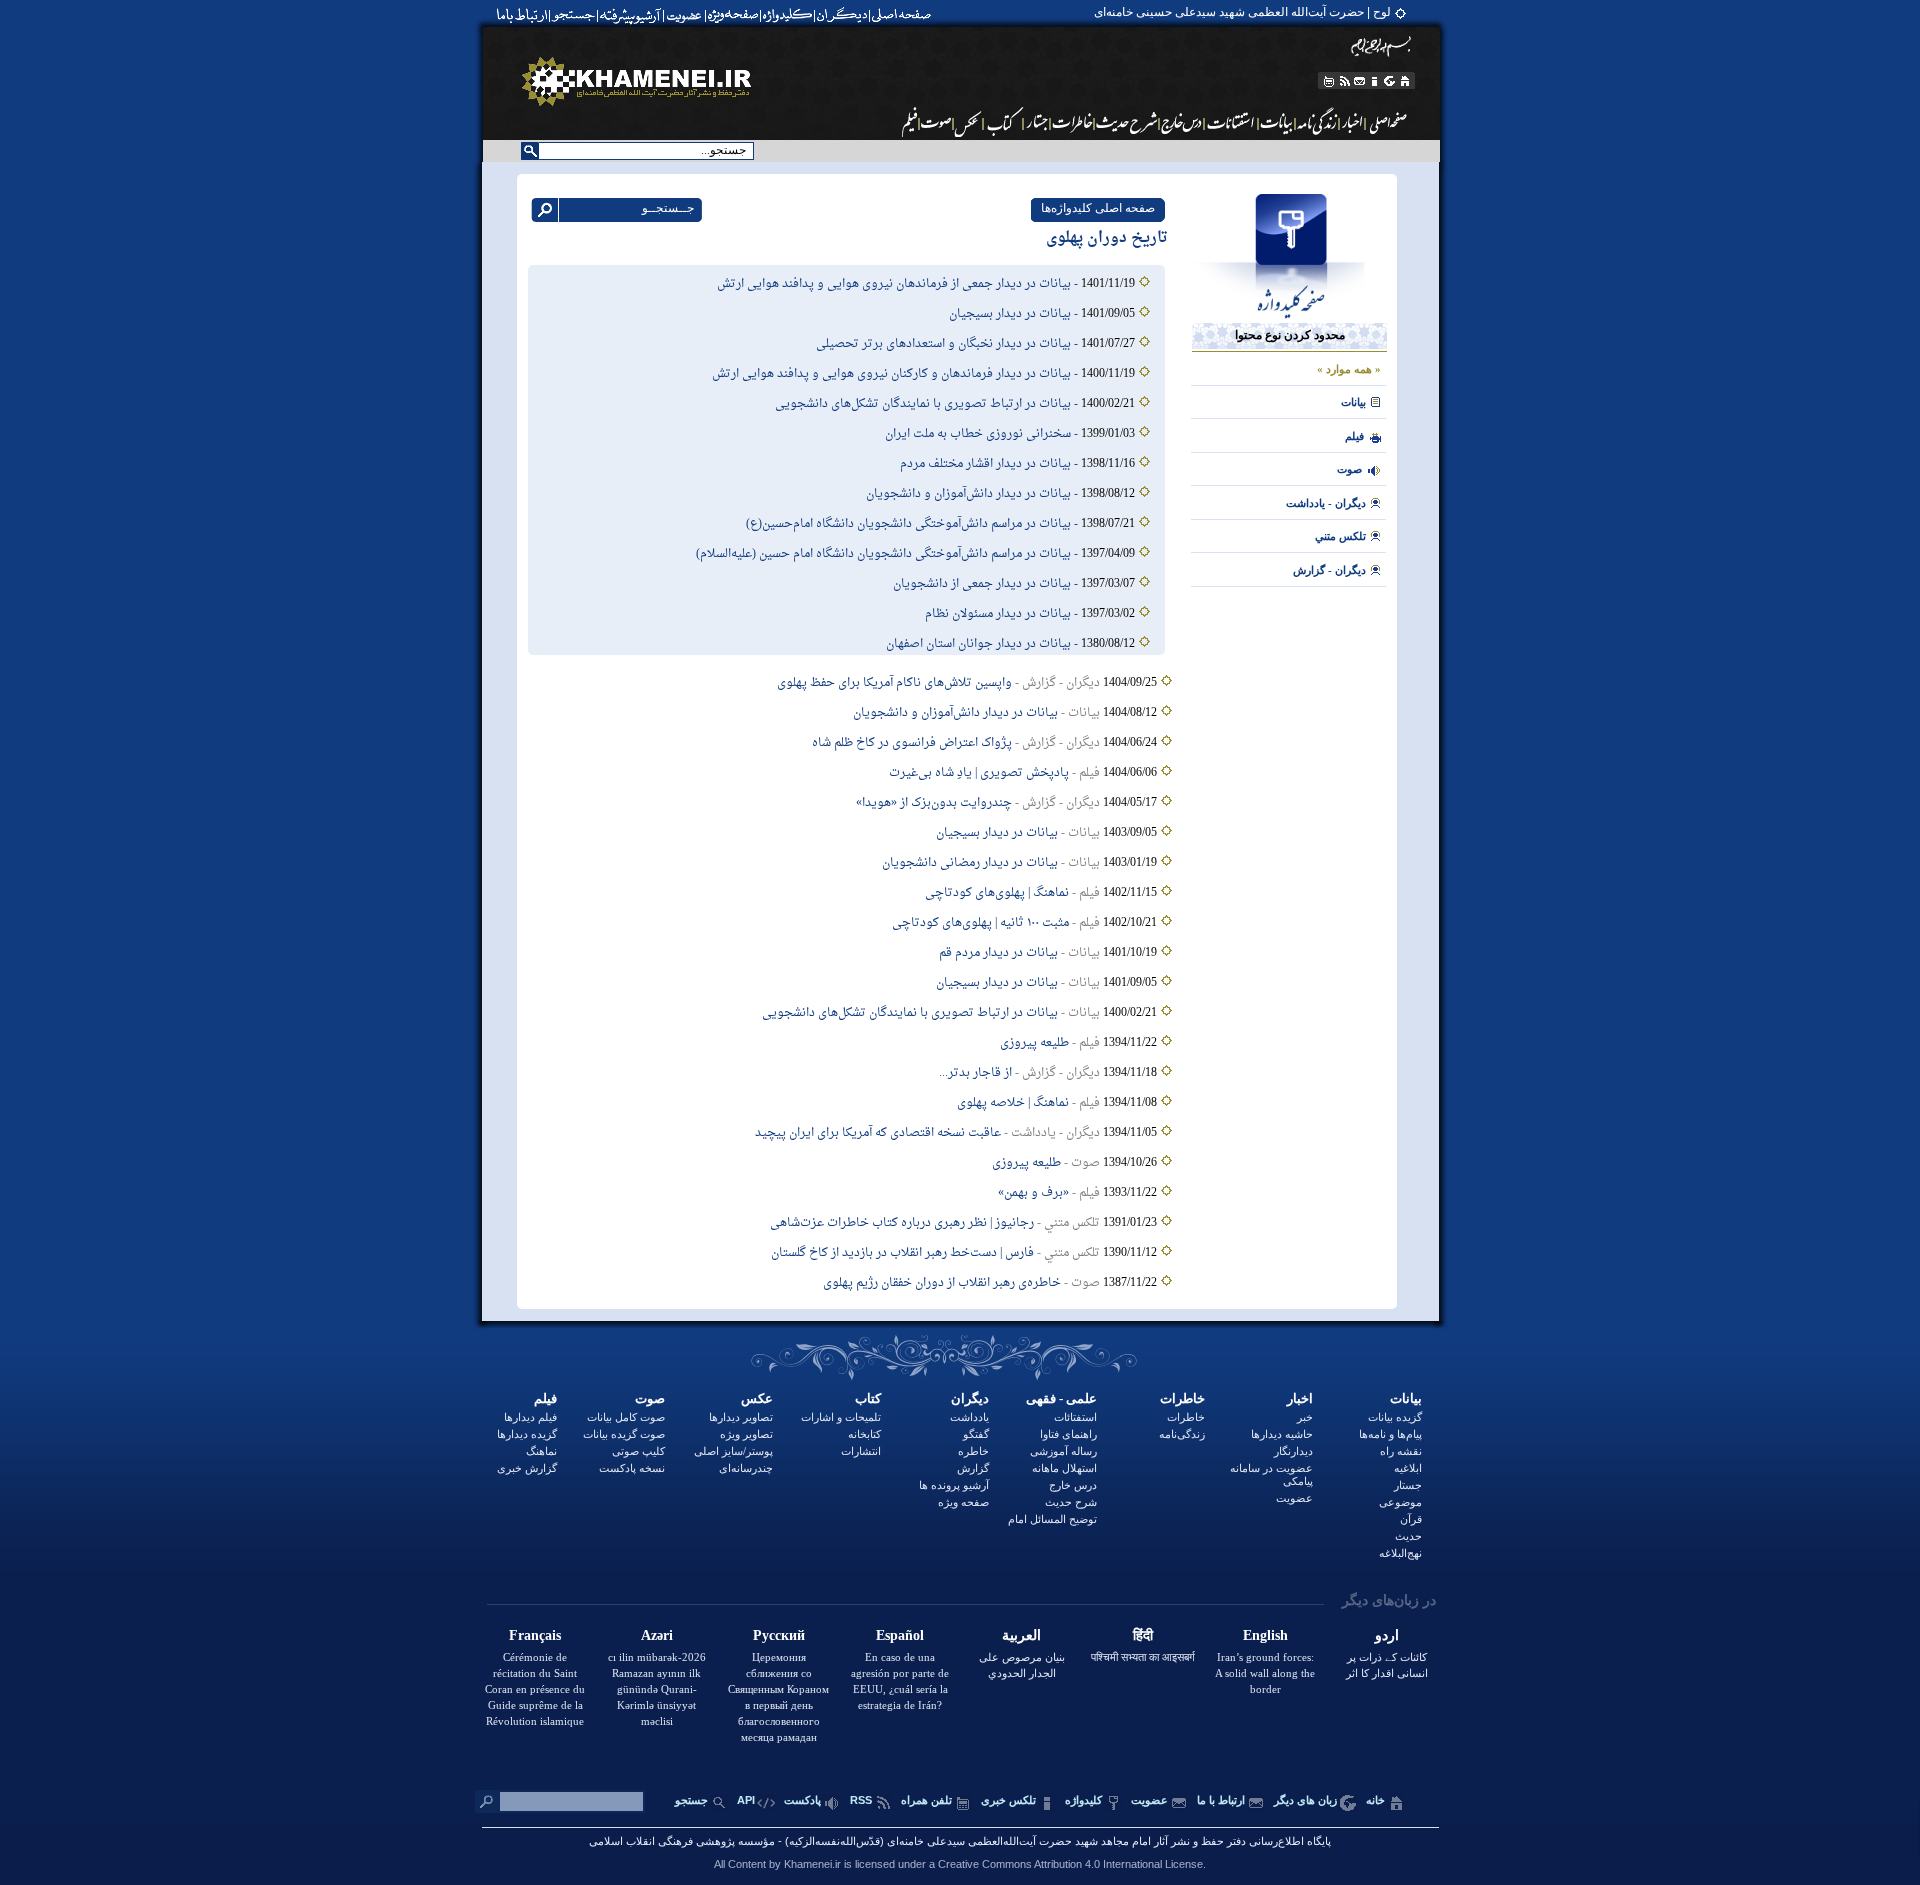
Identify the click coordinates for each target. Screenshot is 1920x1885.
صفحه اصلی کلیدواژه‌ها (1098, 208)
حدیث (1408, 1536)
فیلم (545, 1398)
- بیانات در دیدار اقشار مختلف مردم (990, 464)
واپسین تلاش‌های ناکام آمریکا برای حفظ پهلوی (894, 683)
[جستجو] (575, 15)
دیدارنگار (1293, 1451)
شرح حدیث (1071, 1502)
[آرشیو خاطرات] (1073, 122)
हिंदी (1143, 1635)
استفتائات (1075, 1417)
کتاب (868, 1398)
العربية (1021, 1635)
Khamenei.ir (812, 1864)
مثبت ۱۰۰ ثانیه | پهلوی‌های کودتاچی (980, 923)
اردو (1387, 1635)
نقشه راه (1401, 1451)
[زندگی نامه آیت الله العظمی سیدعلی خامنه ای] (1317, 122)
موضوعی (1400, 1502)
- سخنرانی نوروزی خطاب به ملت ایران (983, 434)
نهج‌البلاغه (1400, 1553)
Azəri (657, 1635)
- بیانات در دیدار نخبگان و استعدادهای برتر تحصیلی (948, 344)
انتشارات (861, 1451)
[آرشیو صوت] (936, 122)
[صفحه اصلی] (906, 15)
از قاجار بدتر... (975, 1073)
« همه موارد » (1349, 369)
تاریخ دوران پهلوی (1107, 238)
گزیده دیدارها (527, 1434)
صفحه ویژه (963, 1502)
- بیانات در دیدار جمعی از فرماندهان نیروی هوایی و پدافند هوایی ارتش (899, 284)
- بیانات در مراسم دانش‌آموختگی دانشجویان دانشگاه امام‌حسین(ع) (913, 524)
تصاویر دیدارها (741, 1417)
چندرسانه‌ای (746, 1468)
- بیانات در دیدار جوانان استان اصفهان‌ (983, 644)
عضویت (1294, 1498)
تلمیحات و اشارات (841, 1417)
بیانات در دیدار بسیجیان (997, 833)
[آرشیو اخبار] (1352, 122)
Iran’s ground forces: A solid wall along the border (1265, 1673)
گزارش (973, 1468)
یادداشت (969, 1417)
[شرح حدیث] (1127, 122)
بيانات (1353, 402)
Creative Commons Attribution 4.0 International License (1070, 1864)
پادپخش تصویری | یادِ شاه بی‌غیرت (979, 773)
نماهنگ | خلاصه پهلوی (1013, 1103)
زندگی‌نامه (1182, 1434)
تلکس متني (1340, 536)
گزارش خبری (527, 1468)
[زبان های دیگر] (1390, 81)
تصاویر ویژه (746, 1434)
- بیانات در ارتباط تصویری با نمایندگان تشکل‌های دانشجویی (928, 404)
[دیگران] (844, 15)
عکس (757, 1398)
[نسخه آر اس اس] (1344, 81)
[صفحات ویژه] (731, 15)
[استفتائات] (1231, 122)
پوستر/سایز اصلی (733, 1451)
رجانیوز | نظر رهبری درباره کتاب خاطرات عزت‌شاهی (902, 1223)
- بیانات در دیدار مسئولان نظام (1003, 614)
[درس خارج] (1182, 122)
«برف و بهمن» (1033, 1193)
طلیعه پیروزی (1034, 1043)
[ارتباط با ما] (520, 15)
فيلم (1354, 436)
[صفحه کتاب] (1003, 122)
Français (535, 1635)
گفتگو (976, 1434)
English (1265, 1635)
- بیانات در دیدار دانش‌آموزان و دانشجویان (973, 494)
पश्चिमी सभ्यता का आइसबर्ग (1143, 1657)
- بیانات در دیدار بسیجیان (1015, 314)
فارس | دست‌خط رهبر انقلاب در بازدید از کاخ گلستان (902, 1253)
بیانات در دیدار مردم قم (998, 953)
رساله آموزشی (1063, 1451)
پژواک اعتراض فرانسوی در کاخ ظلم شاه (912, 743)
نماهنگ (541, 1451)
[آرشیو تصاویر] (968, 122)
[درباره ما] (1375, 81)
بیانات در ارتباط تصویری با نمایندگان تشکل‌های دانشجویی (910, 1013)
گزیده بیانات (1395, 1417)
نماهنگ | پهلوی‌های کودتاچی (997, 893)
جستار (1408, 1485)
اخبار (1300, 1398)
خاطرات (1182, 1398)
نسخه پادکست (632, 1468)
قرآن (1411, 1519)
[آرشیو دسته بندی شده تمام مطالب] (632, 15)
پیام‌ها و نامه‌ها (1390, 1434)
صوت (1349, 469)
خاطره (973, 1451)
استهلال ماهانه (1064, 1468)
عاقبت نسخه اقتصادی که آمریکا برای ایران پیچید (878, 1133)
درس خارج (1073, 1485)
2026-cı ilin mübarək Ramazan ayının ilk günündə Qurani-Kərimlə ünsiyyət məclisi (657, 1689)
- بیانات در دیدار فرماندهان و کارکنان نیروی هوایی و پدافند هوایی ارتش (896, 374)
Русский (779, 1635)
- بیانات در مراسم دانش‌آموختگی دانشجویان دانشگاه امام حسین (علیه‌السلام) (888, 554)
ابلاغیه (1408, 1468)
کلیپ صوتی (638, 1451)
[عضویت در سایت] (683, 15)
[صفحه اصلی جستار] (1037, 122)
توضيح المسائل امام (1052, 1519)
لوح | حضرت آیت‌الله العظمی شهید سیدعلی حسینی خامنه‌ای (1242, 12)
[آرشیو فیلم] (908, 122)
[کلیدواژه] (787, 15)
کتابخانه (864, 1434)
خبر (1305, 1417)
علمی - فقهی (1061, 1398)
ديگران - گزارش (1329, 570)
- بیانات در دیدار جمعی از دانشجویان (987, 584)
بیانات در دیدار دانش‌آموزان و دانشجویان (955, 713)
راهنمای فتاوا (1068, 1434)
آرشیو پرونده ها (954, 1485)
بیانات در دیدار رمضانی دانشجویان (970, 863)
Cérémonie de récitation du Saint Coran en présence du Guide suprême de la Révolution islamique (535, 1689)
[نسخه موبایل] (1327, 81)
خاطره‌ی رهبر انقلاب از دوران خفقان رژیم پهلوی (942, 1283)
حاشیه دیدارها (1282, 1434)
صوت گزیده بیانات (624, 1434)
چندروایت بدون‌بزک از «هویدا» (934, 803)
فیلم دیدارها (530, 1417)
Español (900, 1635)
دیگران (970, 1398)
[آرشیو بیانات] (1277, 122)
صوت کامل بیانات (626, 1417)
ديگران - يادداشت (1326, 503)
